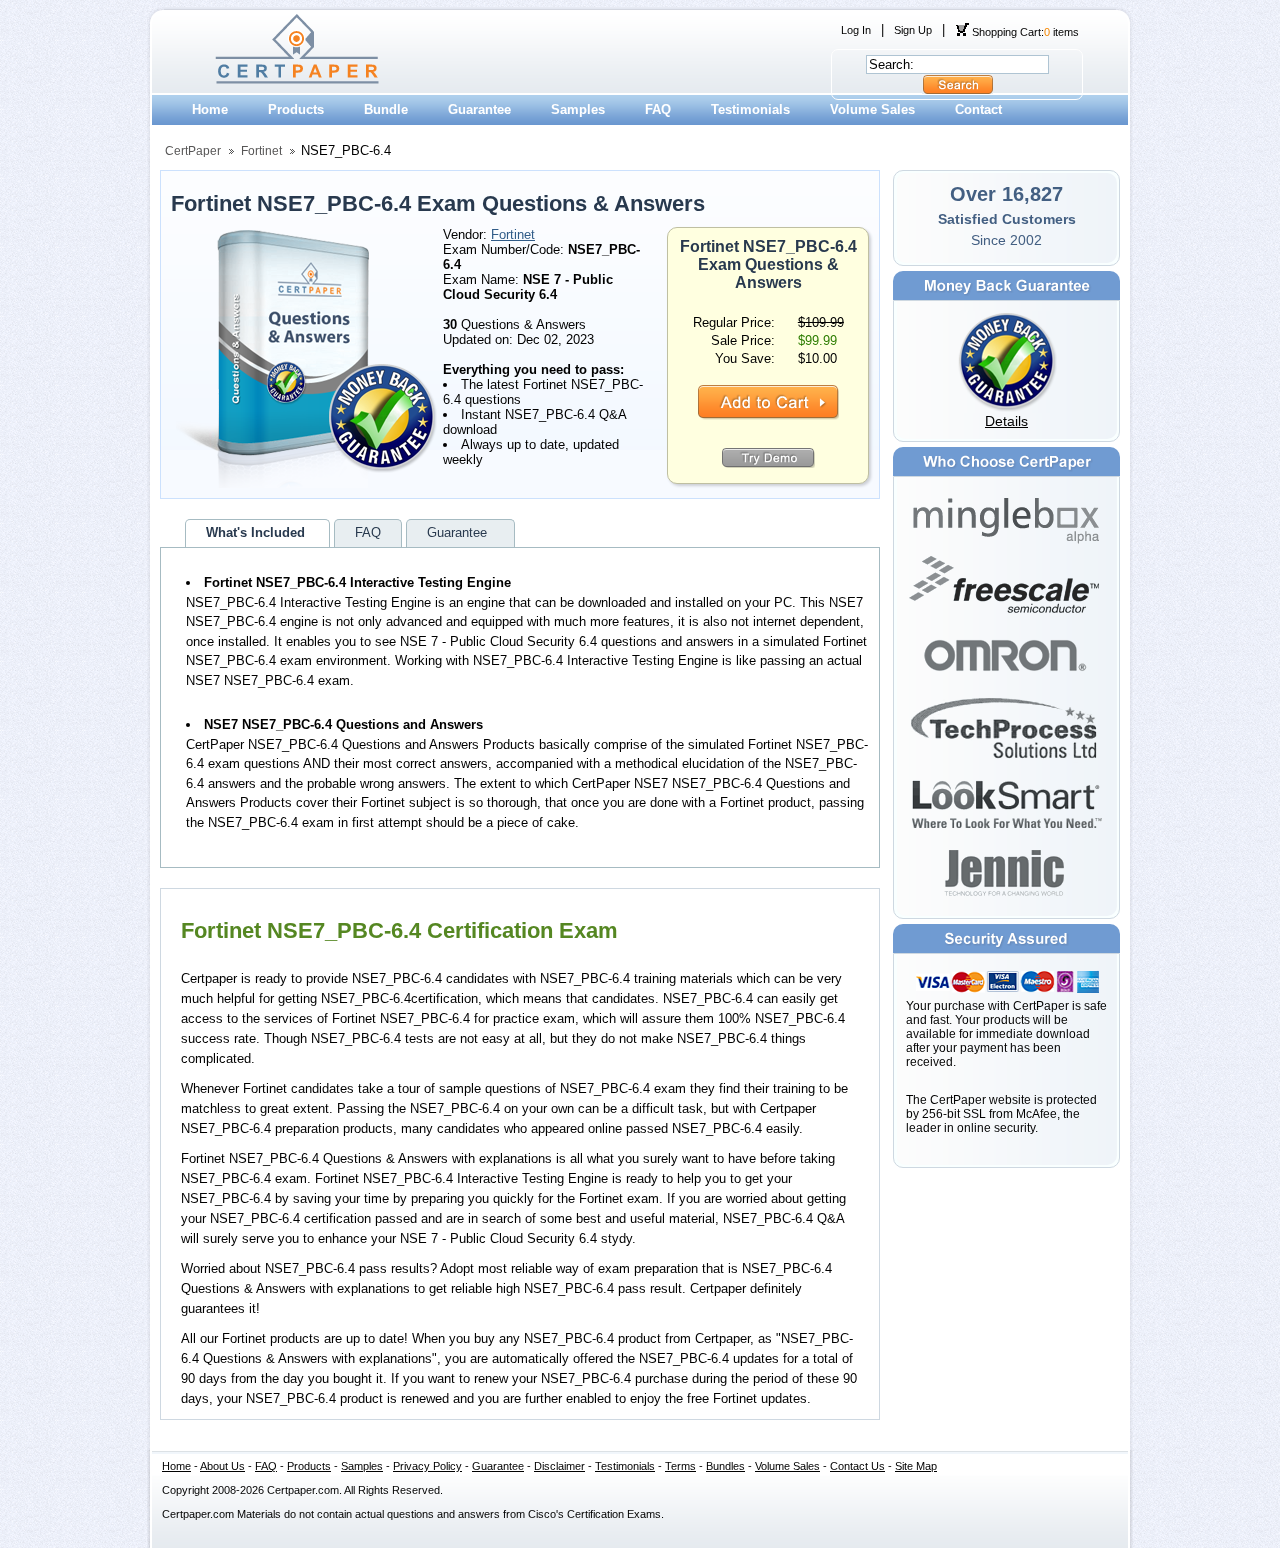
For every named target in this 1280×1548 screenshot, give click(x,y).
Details (1006, 421)
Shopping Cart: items (1024, 32)
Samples (578, 109)
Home (210, 109)
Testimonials (750, 109)
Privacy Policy (427, 1466)
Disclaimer (559, 1466)
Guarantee (479, 109)
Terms (680, 1466)
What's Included (255, 532)
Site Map (916, 1466)
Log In (856, 30)
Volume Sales (872, 109)
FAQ (658, 109)
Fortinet (261, 151)
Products (296, 109)
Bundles (725, 1466)
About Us (222, 1466)
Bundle (386, 109)
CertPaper (193, 151)
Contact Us (857, 1466)
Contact (978, 109)
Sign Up (913, 30)
